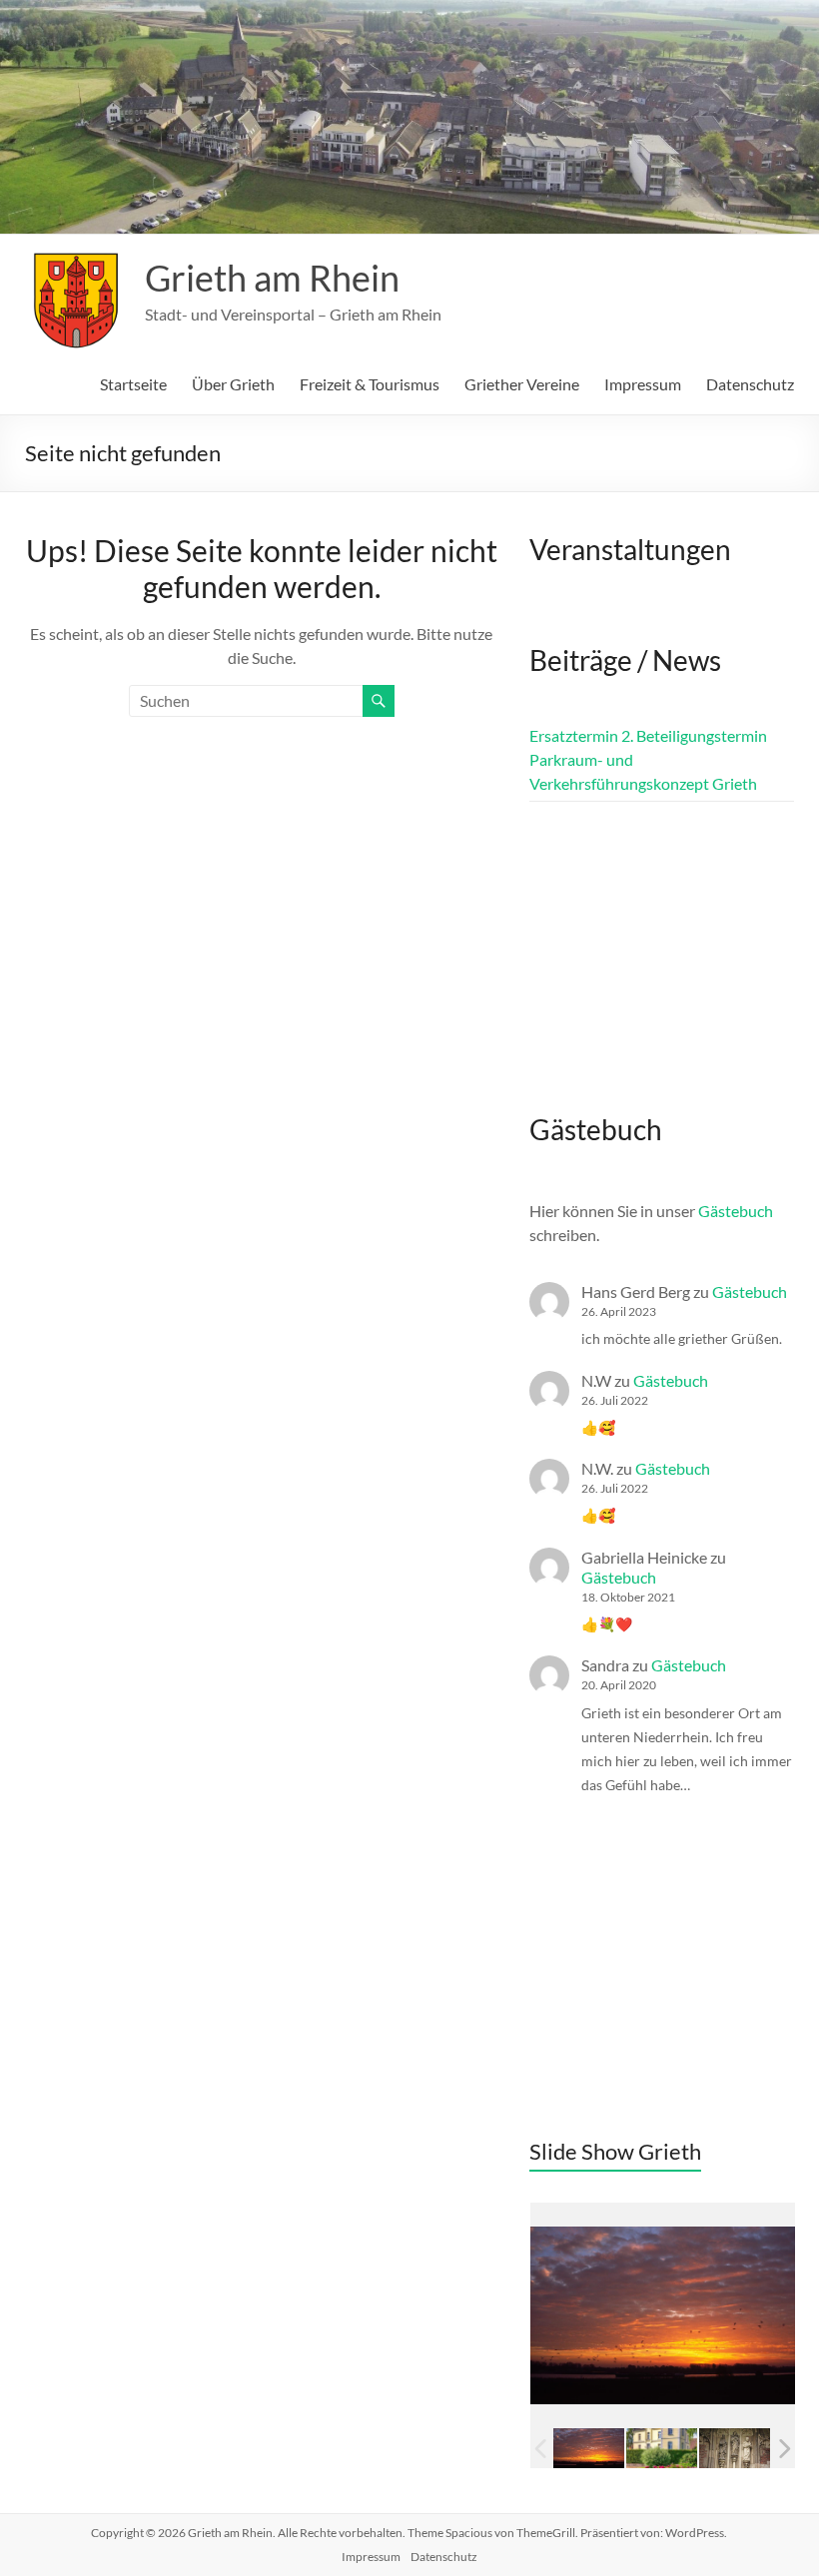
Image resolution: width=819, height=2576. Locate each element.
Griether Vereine (522, 384)
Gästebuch (736, 1211)
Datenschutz (750, 384)
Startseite (133, 384)
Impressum (643, 384)
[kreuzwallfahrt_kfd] (735, 2448)
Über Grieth (233, 384)
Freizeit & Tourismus (370, 384)
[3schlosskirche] (662, 2448)
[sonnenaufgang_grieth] (589, 2448)
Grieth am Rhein (272, 278)
